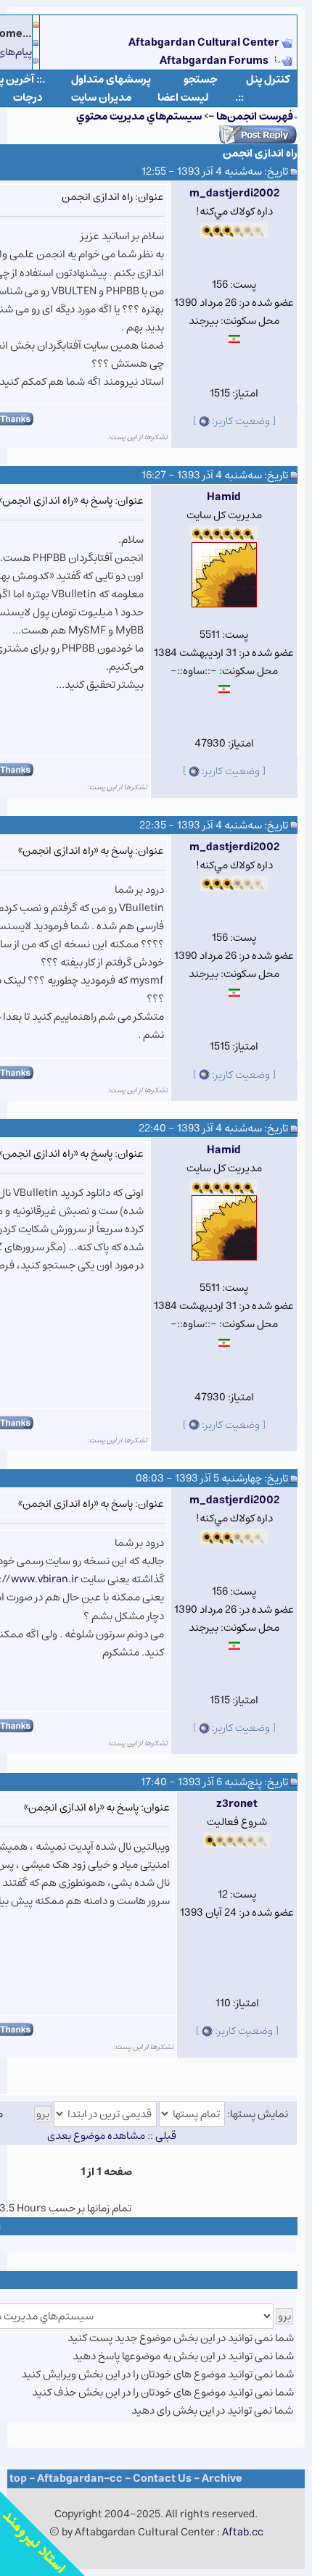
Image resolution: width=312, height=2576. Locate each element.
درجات (28, 97)
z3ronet (237, 1804)
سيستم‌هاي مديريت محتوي (139, 116)
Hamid (224, 497)
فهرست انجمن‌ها (255, 116)
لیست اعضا (183, 97)
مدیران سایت (101, 97)
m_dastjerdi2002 (234, 193)
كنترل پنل (268, 79)
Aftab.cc (243, 2532)
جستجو (201, 79)
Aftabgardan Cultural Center (205, 42)
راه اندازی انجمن (260, 153)
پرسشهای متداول (111, 79)
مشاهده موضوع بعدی (96, 2136)
